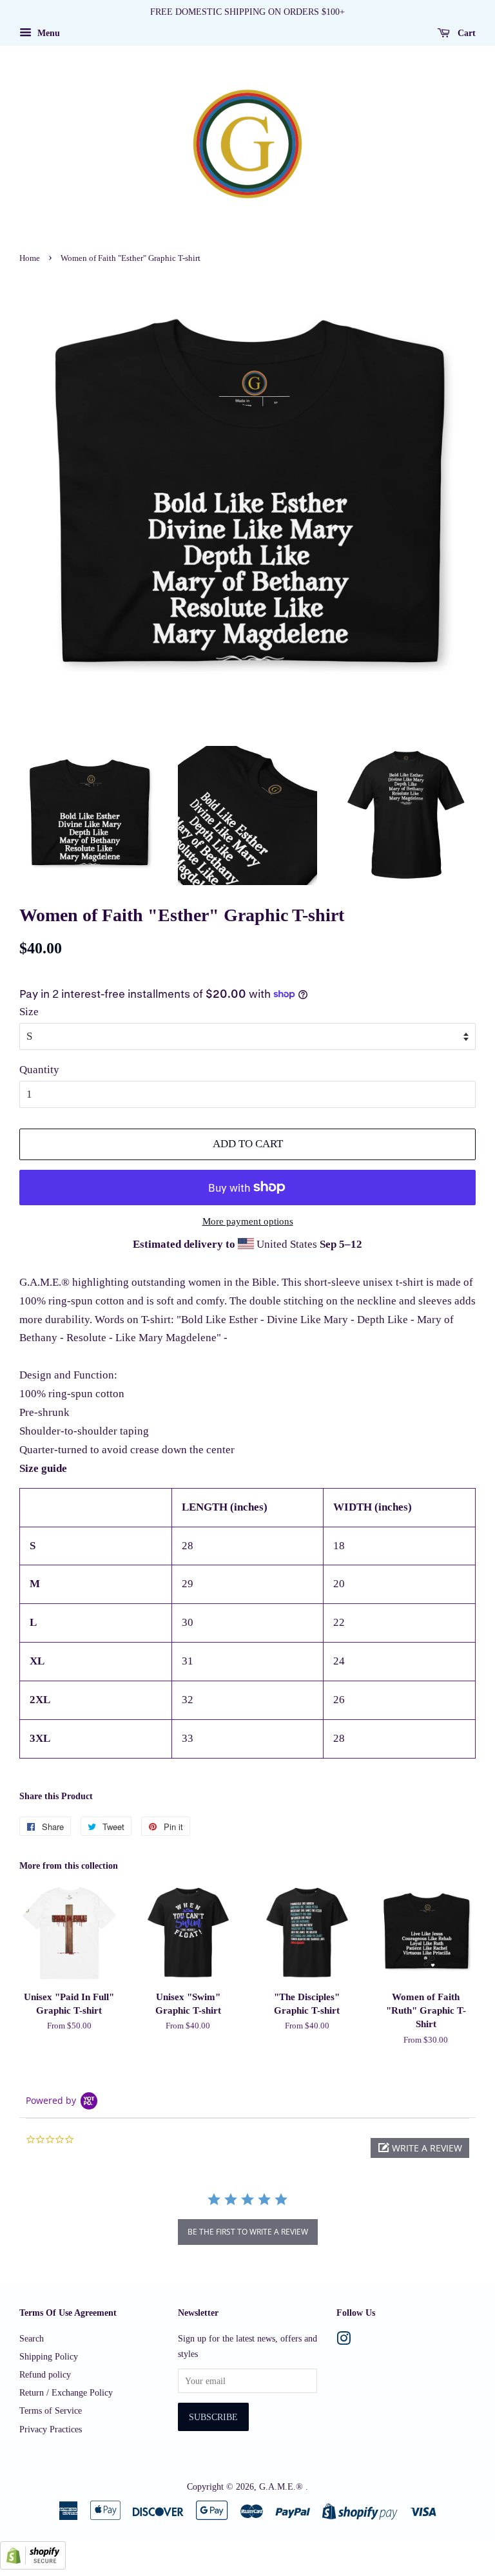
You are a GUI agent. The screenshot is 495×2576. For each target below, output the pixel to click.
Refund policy (45, 2374)
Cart (465, 33)
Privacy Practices (51, 2429)
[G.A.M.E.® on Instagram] (344, 2341)
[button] (420, 2148)
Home (30, 258)
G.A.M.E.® (282, 2486)
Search (32, 2338)
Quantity (39, 1070)
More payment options (248, 1221)
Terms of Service (51, 2410)
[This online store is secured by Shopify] (33, 2566)
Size (29, 1012)
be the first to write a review (248, 2232)
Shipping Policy (49, 2356)
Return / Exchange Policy (66, 2392)
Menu (47, 33)
